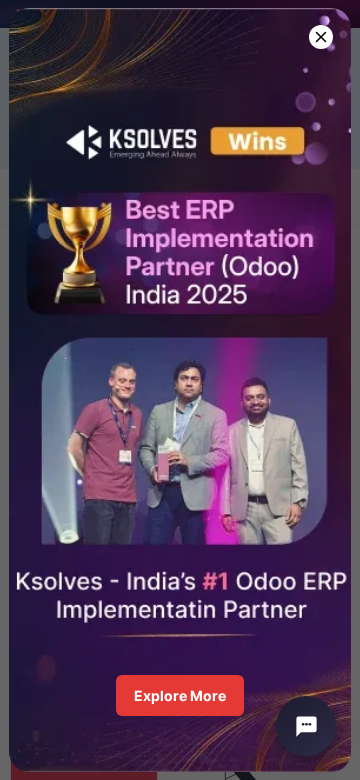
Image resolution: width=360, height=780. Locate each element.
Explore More (180, 695)
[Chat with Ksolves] (306, 726)
